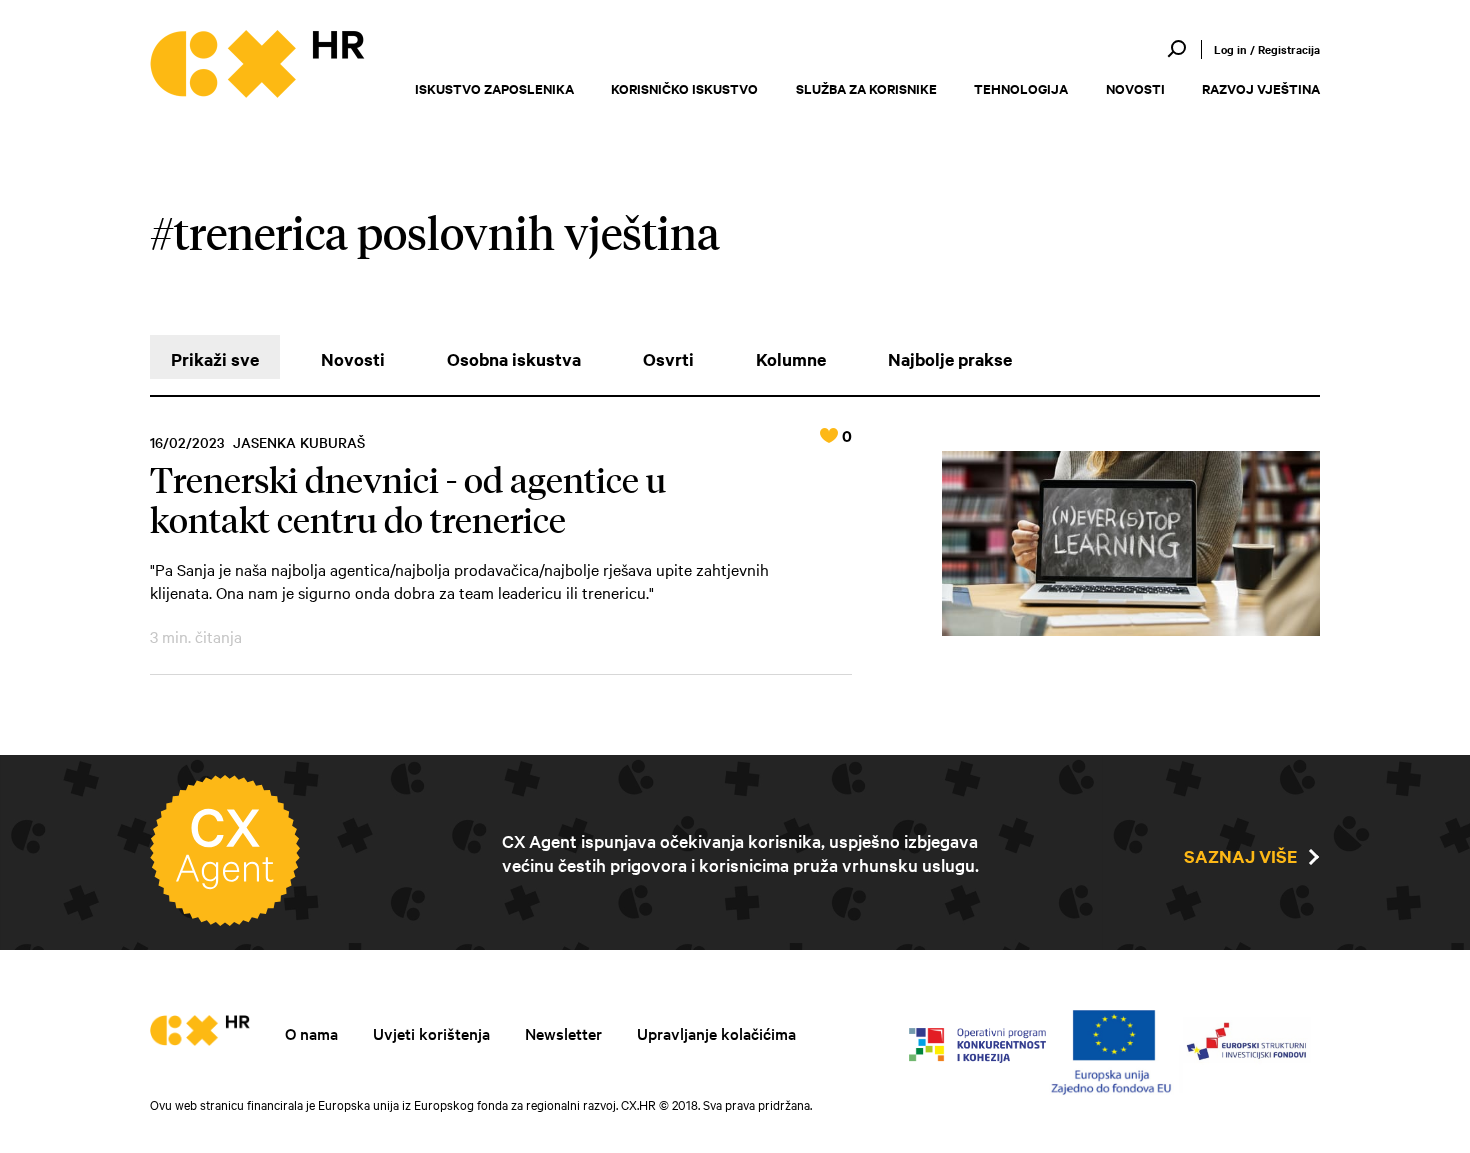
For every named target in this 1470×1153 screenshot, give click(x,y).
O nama (311, 1033)
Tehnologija (1021, 88)
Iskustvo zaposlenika (494, 88)
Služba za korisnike (866, 88)
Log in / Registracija (1267, 49)
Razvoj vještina (1261, 88)
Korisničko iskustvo (684, 88)
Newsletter (563, 1033)
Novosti (1135, 88)
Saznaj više (1240, 856)
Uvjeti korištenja (431, 1033)
